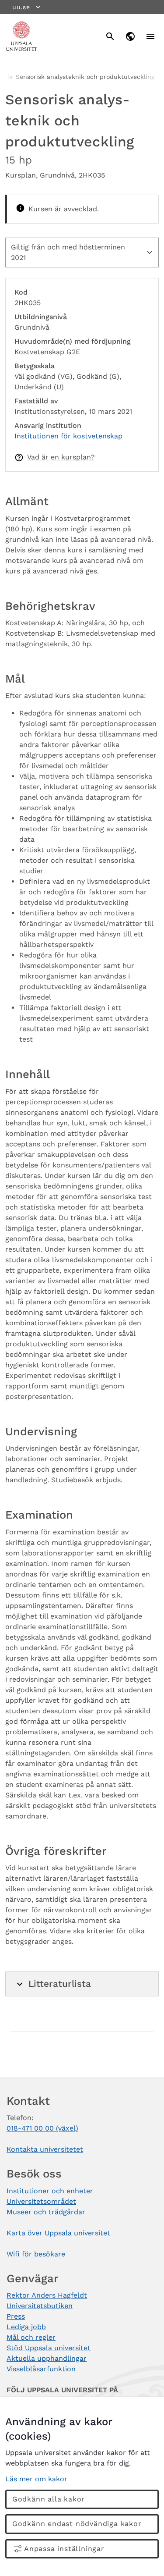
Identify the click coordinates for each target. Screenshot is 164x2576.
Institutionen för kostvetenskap (68, 436)
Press (16, 2316)
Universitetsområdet (41, 2201)
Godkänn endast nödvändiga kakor (77, 2524)
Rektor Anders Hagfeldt (47, 2295)
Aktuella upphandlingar (47, 2358)
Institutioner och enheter (50, 2191)
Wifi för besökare (36, 2254)
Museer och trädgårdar (46, 2212)
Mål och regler (31, 2337)
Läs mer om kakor (36, 2479)
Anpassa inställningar (64, 2549)
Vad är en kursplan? (61, 457)
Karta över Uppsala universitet (58, 2233)
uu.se (21, 7)
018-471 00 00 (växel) (42, 2128)
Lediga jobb (26, 2327)
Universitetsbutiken (40, 2306)
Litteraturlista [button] (60, 1984)
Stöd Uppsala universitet (49, 2348)
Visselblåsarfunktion (41, 2369)
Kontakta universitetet (45, 2149)
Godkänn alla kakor (49, 2499)
